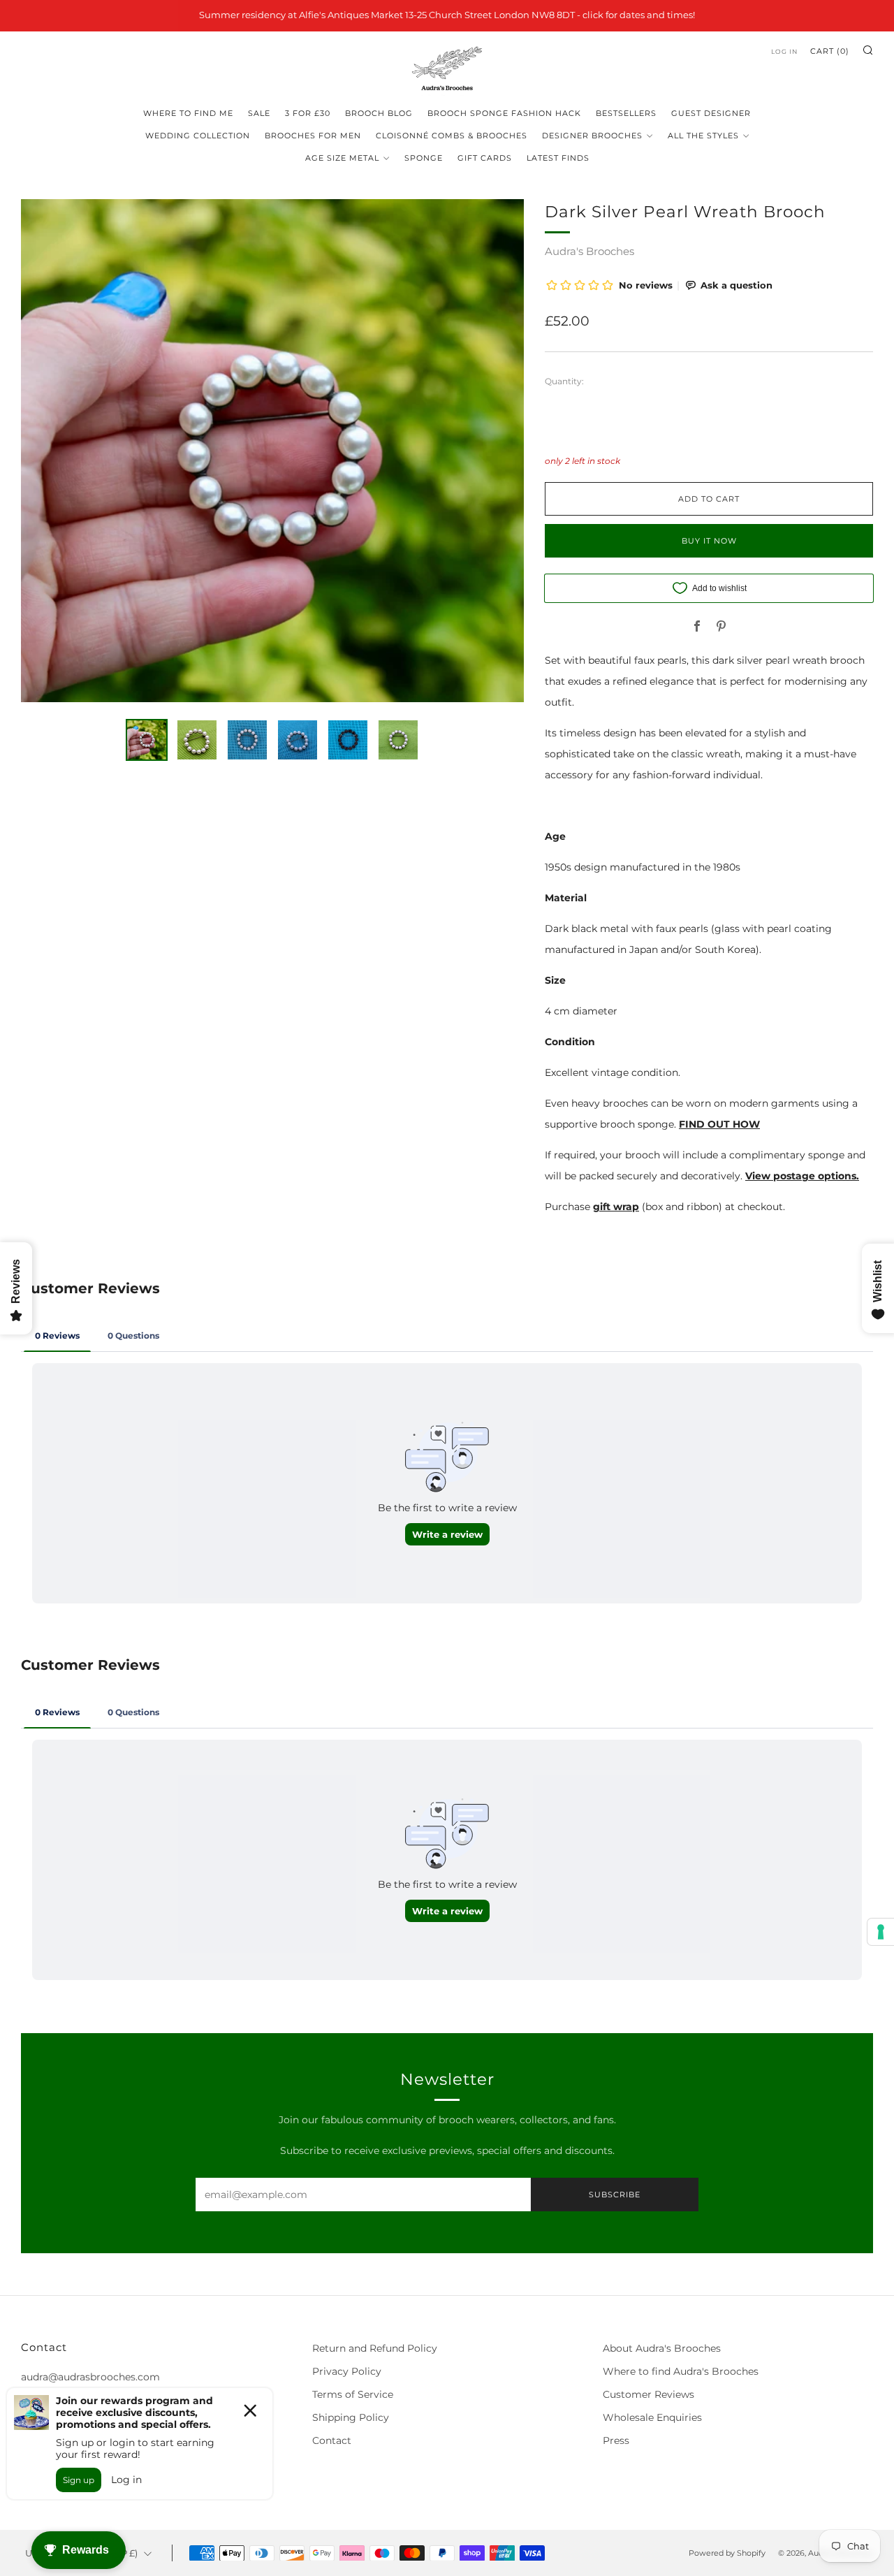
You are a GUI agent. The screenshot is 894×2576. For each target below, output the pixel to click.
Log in (784, 51)
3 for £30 (308, 113)
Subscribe (615, 2195)
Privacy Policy (347, 2371)
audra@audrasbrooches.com (90, 2377)
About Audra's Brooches (662, 2348)
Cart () (830, 51)
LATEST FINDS (558, 158)
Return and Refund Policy (375, 2348)
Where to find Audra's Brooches (681, 2371)
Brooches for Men (313, 136)
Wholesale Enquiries (652, 2417)
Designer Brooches (592, 136)
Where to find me (188, 113)
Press (616, 2440)
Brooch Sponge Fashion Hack (504, 113)
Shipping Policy (351, 2417)
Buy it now (709, 541)
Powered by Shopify (727, 2553)
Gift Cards (485, 158)
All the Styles (703, 136)
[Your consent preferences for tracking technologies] (881, 1932)
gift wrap (616, 1207)
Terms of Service (353, 2394)
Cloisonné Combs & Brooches (452, 136)
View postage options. (802, 1176)
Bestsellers (626, 113)
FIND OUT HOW (719, 1124)
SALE (259, 113)
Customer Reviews (648, 2394)
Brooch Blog (379, 113)
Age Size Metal (342, 158)
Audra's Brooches (589, 251)
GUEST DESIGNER (711, 113)
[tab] (147, 740)
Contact (332, 2440)
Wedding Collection (198, 136)
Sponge (424, 158)
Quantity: (564, 381)
